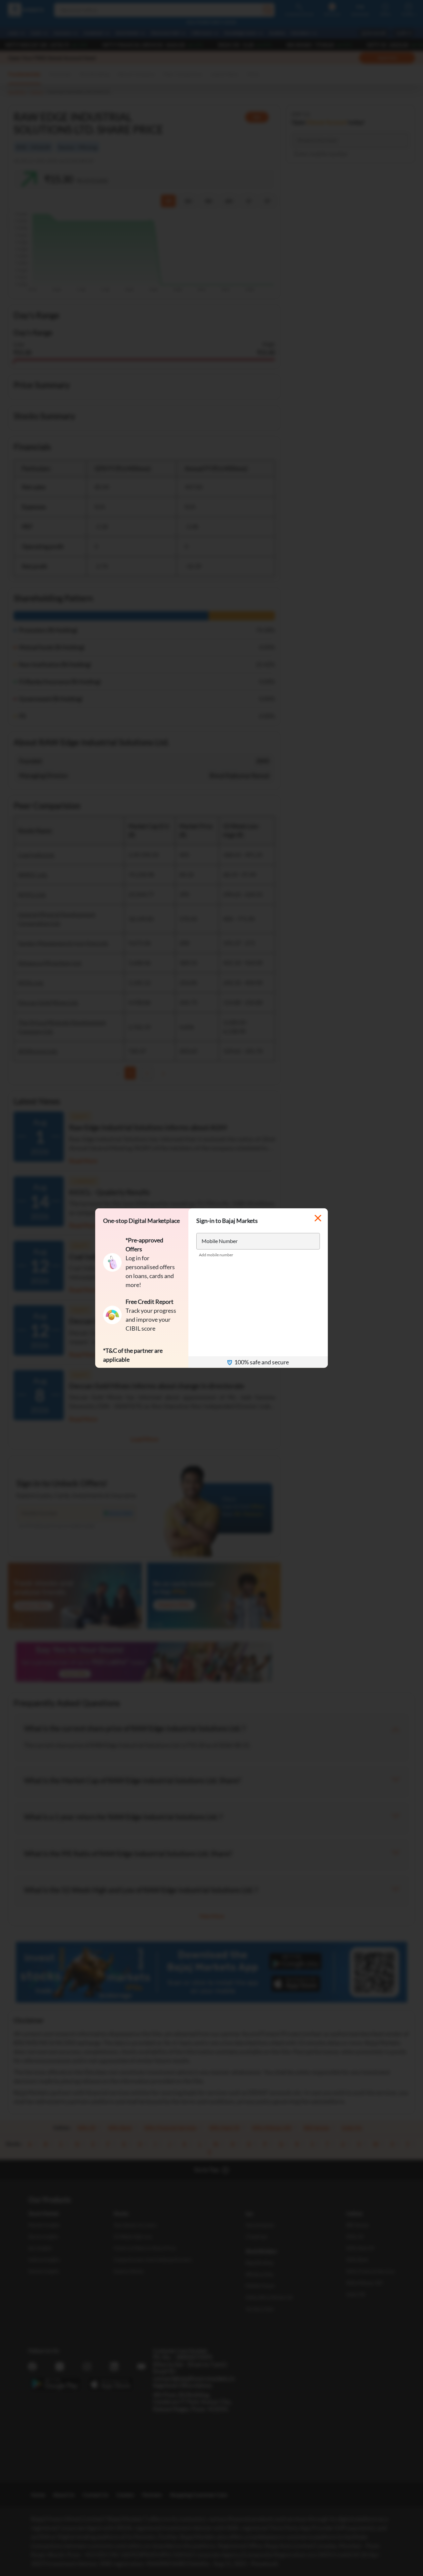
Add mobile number (216, 1255)
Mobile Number (220, 1241)
